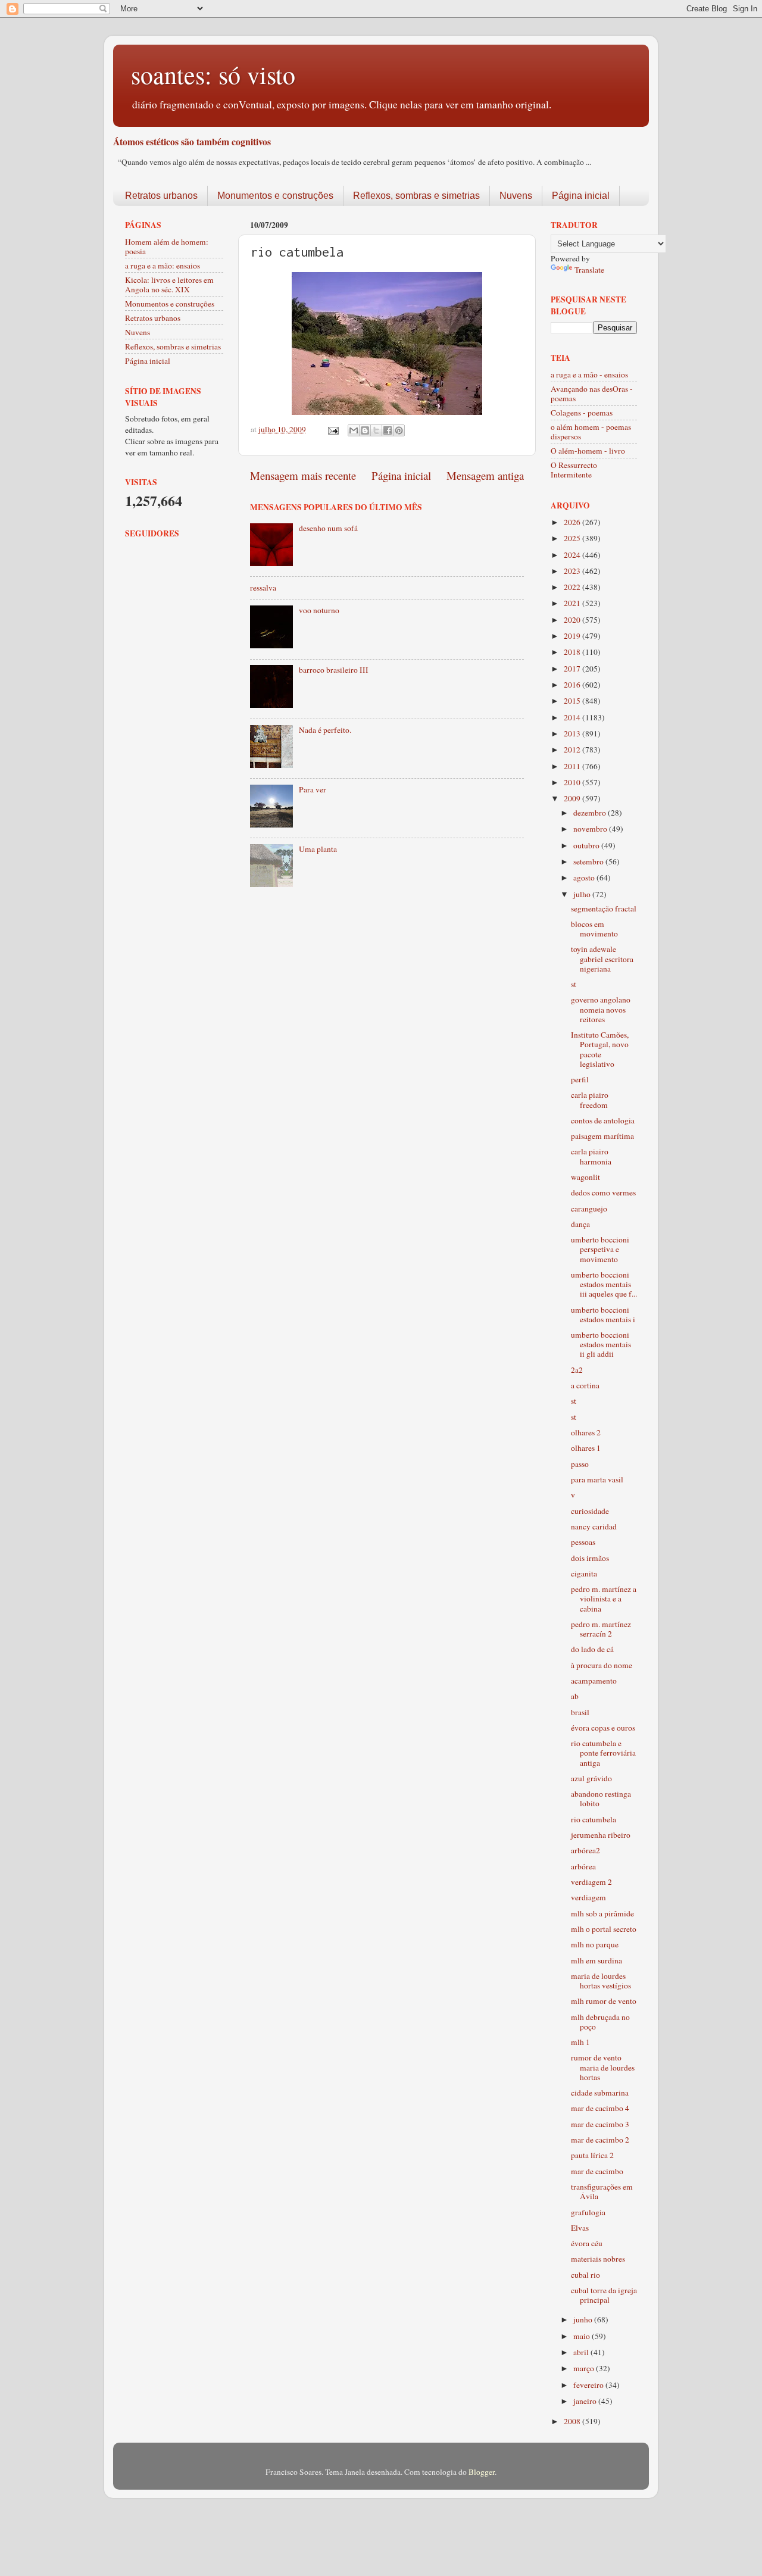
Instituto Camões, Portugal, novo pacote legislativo (600, 1049)
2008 (573, 2421)
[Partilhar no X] (376, 430)
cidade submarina (600, 2093)
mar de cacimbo (597, 2171)
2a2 (577, 1370)
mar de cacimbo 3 (600, 2124)
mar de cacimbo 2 (600, 2140)
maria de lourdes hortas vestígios (601, 1981)
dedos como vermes (603, 1192)
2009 (573, 798)
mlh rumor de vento (604, 2001)
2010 (573, 782)
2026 (573, 522)
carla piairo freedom (590, 1100)
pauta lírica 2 (592, 2155)
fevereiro (589, 2385)
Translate (589, 270)
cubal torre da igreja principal (604, 2295)
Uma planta (318, 849)
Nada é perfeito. (325, 730)
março (585, 2368)
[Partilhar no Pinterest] (399, 430)
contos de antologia (603, 1120)
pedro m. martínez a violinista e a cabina (604, 1598)
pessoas (583, 1542)
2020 (573, 620)
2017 (573, 669)
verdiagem (588, 1897)
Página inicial (581, 196)
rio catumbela (594, 1819)
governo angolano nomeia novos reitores (601, 1009)
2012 (573, 750)
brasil (580, 1712)
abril (582, 2352)
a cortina (585, 1385)
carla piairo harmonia (591, 1156)
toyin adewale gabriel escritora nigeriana (602, 958)
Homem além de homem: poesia (167, 246)
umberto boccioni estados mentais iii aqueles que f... (604, 1284)
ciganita (584, 1573)
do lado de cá (592, 1649)
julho (583, 894)
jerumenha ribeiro (601, 1835)
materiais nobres (598, 2259)
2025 (573, 538)
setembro (589, 861)
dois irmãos (590, 1558)
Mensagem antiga (485, 475)
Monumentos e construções (275, 196)
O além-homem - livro (588, 451)
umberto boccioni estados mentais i (603, 1314)
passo (580, 1464)
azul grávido (591, 1778)
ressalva (263, 588)
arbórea (583, 1866)
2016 (573, 685)
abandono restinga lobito (601, 1798)
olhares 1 (586, 1448)
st (574, 984)
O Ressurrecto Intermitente (574, 470)
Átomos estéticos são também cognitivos (192, 141)
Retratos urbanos (161, 196)
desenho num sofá (328, 528)
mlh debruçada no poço (600, 2022)
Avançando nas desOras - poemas (592, 394)
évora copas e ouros (603, 1728)
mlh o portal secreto (604, 1929)
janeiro (586, 2401)
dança (580, 1224)
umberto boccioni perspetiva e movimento (600, 1249)
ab (575, 1696)
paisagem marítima (602, 1136)
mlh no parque (595, 1944)
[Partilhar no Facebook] (388, 430)
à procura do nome (602, 1665)
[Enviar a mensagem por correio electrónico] (332, 429)
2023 (573, 571)
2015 (573, 701)
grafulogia (588, 2212)
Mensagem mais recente (303, 475)
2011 (573, 766)
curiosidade (590, 1511)
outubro (587, 845)
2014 (573, 717)
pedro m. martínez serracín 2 (601, 1629)
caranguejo (589, 1209)
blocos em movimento (594, 929)
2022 (573, 587)
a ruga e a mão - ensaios (589, 374)
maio (583, 2336)
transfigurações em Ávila (602, 2191)
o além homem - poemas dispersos (591, 432)
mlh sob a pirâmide (602, 1913)
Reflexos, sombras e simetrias (416, 196)
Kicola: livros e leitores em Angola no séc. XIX (169, 285)
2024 (573, 555)
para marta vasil (597, 1479)
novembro (591, 829)
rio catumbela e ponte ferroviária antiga (603, 1753)
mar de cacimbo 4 (600, 2108)
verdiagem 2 (591, 1882)
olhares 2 (586, 1432)
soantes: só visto (213, 74)
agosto (585, 878)
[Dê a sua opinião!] (365, 430)
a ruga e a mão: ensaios (163, 266)
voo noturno (319, 610)
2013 (573, 733)
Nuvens (516, 196)
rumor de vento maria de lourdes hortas (603, 2067)
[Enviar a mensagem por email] (354, 430)
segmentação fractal (604, 908)
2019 (573, 636)
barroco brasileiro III (334, 670)
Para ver (313, 789)
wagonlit (585, 1177)
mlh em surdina (597, 1960)
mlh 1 (580, 2042)
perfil (580, 1079)
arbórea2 (585, 1850)
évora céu (587, 2243)
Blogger (482, 2472)
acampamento (594, 1681)
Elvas (580, 2228)
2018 (573, 652)
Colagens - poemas (582, 413)
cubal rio (585, 2275)
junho (584, 2319)
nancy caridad (594, 1526)
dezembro (591, 813)
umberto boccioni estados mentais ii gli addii (601, 1344)
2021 (573, 603)
